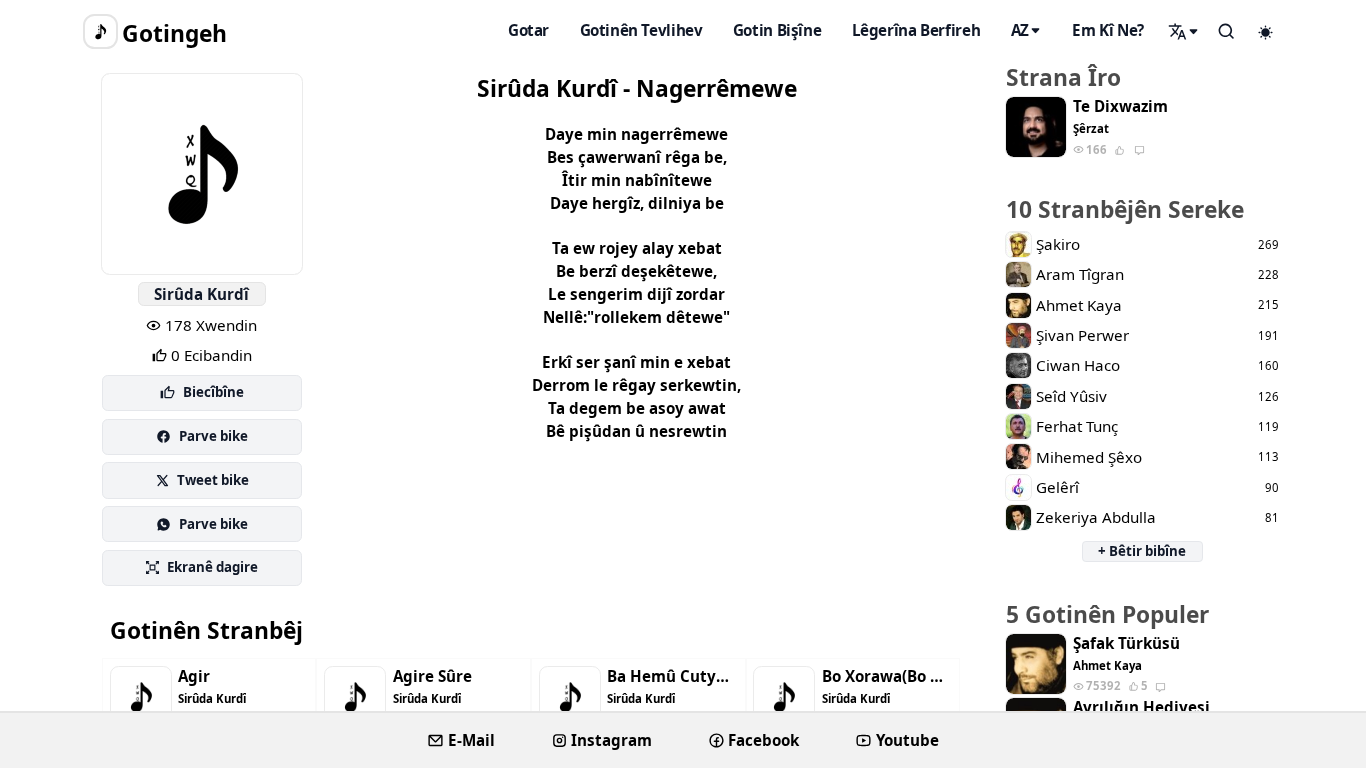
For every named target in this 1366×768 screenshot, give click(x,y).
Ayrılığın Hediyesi (1141, 707)
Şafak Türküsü (1126, 643)
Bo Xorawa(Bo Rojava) (887, 676)
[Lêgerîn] (1184, 31)
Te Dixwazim (1120, 106)
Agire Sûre (432, 676)
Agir (194, 676)
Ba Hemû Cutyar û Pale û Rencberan (672, 676)
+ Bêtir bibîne (1142, 551)
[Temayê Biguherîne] (1266, 32)
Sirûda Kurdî (201, 294)
